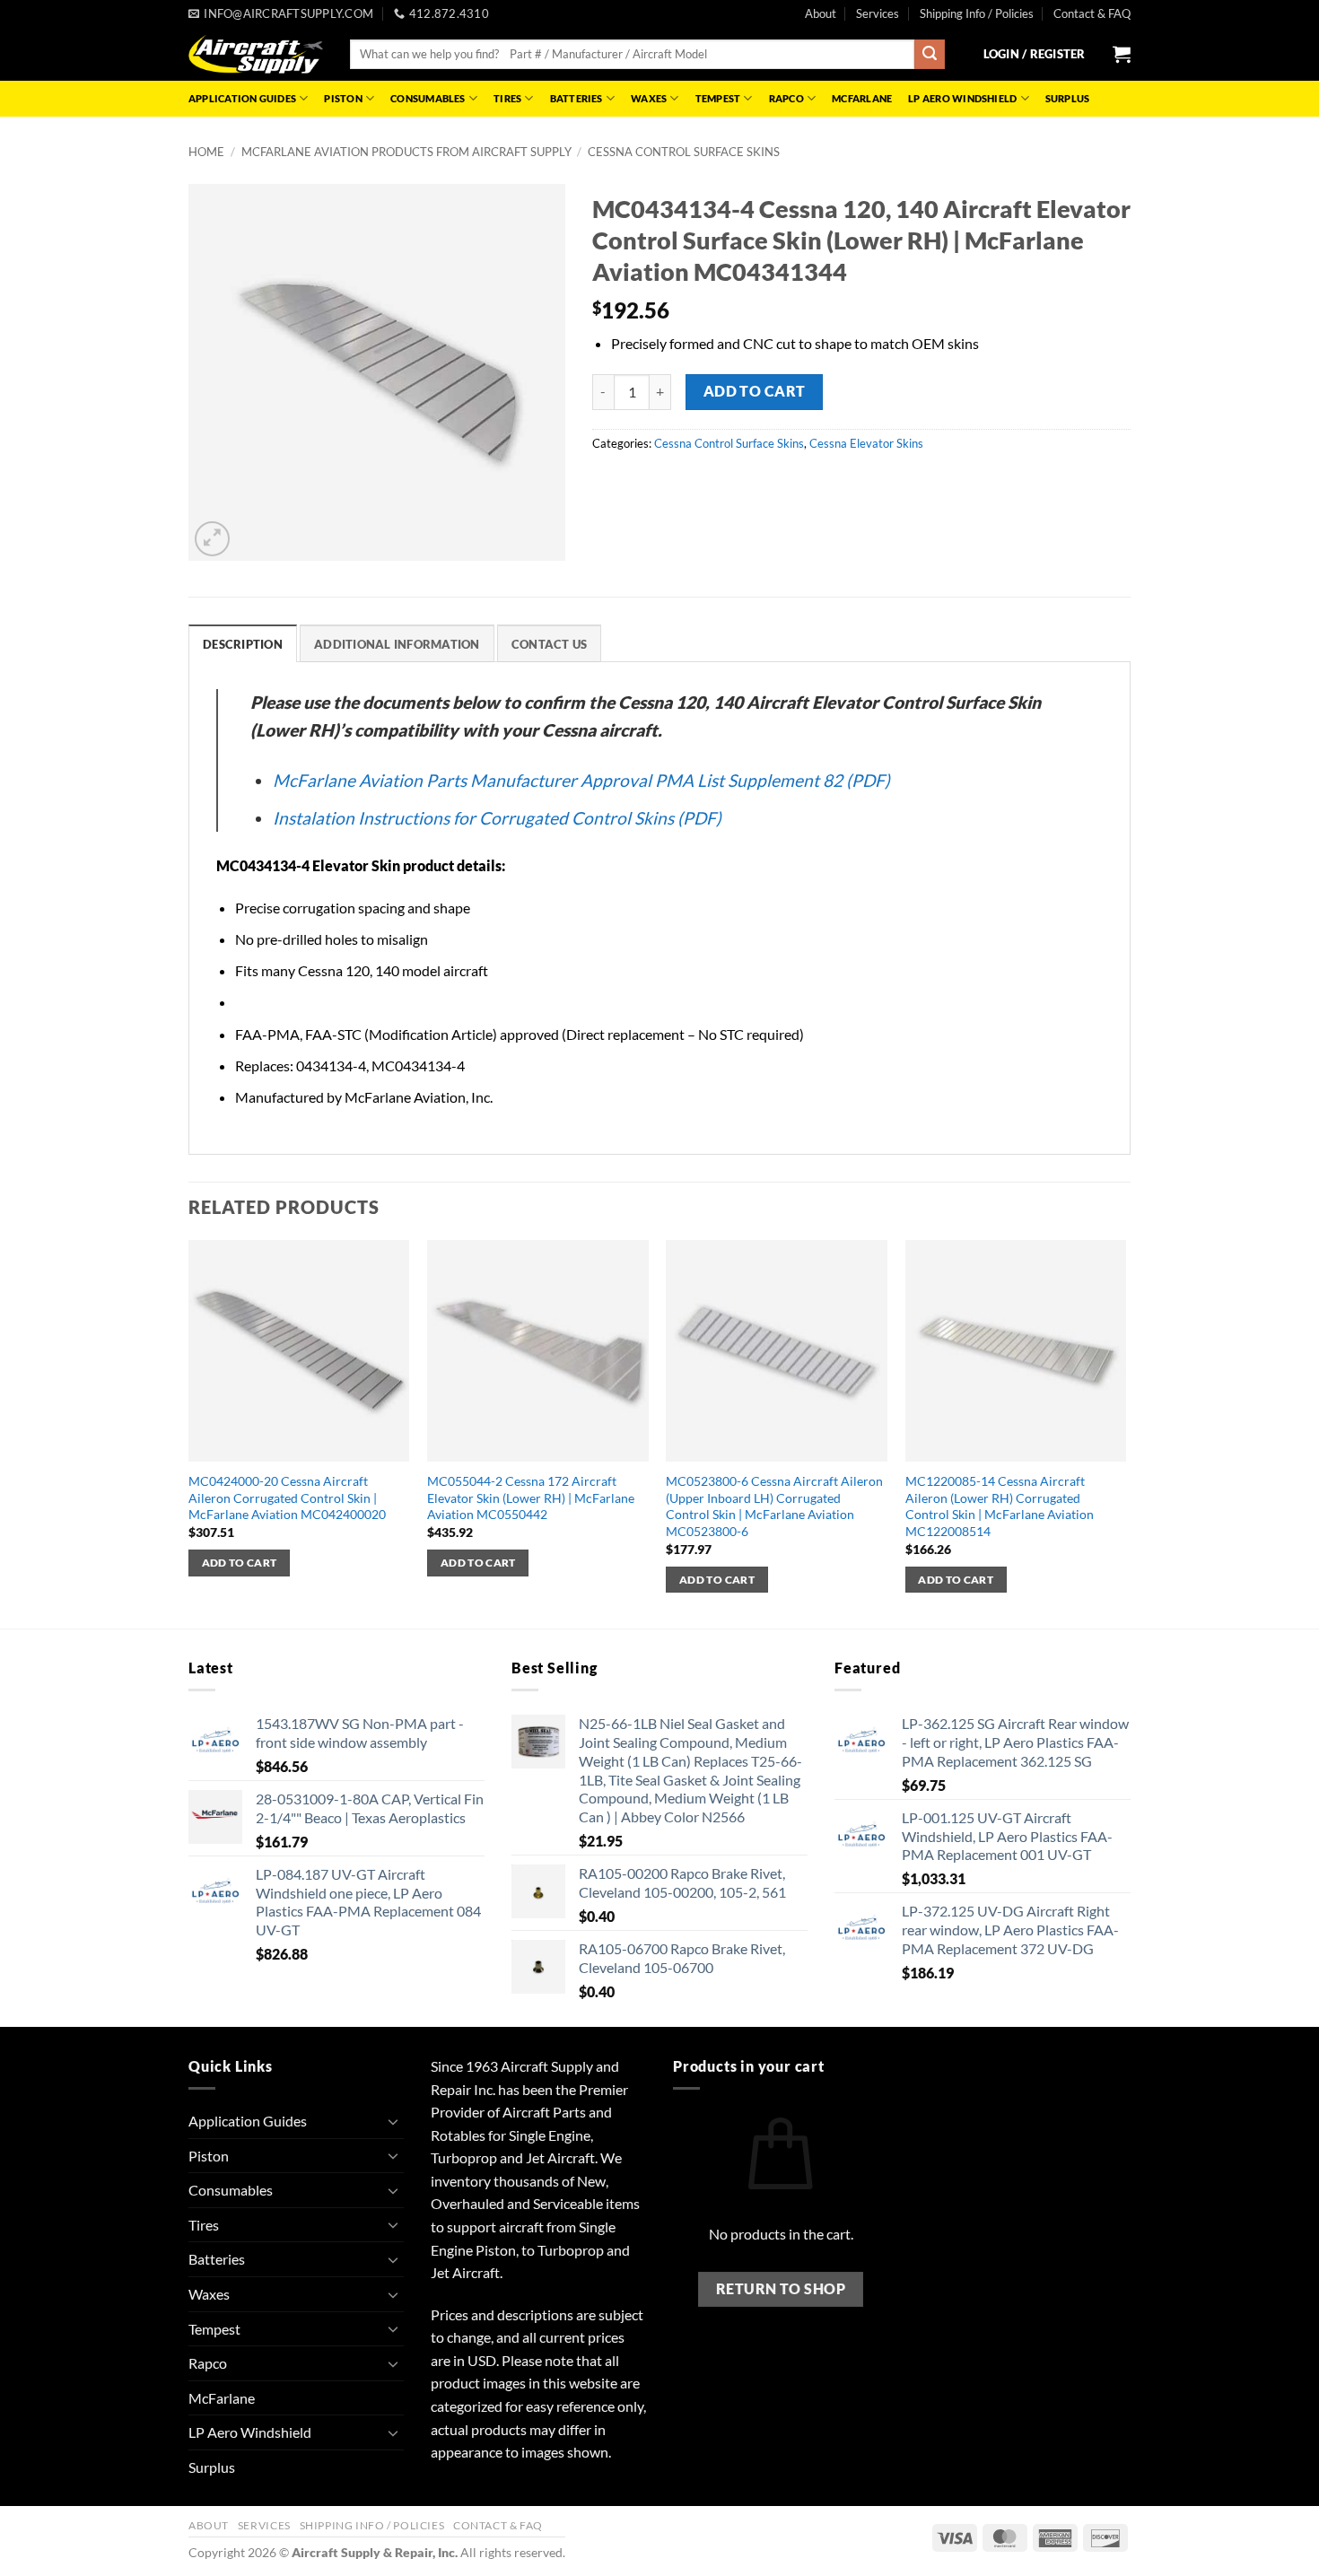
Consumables (428, 98)
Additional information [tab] (397, 644)
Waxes (649, 98)
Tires (507, 98)
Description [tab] (243, 644)
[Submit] (930, 55)
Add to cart (755, 391)
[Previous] (189, 1432)
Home (206, 152)
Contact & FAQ (1092, 13)
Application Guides (242, 98)
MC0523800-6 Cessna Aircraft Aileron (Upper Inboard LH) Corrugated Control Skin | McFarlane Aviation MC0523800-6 (774, 1506)
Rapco (786, 98)
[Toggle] (393, 2121)
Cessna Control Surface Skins (684, 152)
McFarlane (862, 98)
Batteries (577, 98)
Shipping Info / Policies (977, 13)
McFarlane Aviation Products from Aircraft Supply (406, 152)
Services (878, 13)
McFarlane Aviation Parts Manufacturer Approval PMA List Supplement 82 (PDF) (581, 780)
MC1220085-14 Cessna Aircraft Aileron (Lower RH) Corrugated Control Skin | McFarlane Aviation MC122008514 (1000, 1506)
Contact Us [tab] (550, 644)
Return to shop (781, 2289)
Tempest (718, 98)
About (821, 13)
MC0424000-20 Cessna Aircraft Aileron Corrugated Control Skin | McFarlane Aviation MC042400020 (287, 1498)
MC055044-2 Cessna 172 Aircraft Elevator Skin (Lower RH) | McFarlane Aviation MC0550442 (531, 1498)
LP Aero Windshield (962, 98)
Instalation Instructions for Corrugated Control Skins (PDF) (497, 818)
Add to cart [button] (240, 1563)
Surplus (1068, 98)
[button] (1035, 54)
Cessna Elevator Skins (866, 443)
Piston (343, 98)
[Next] (1125, 1432)
